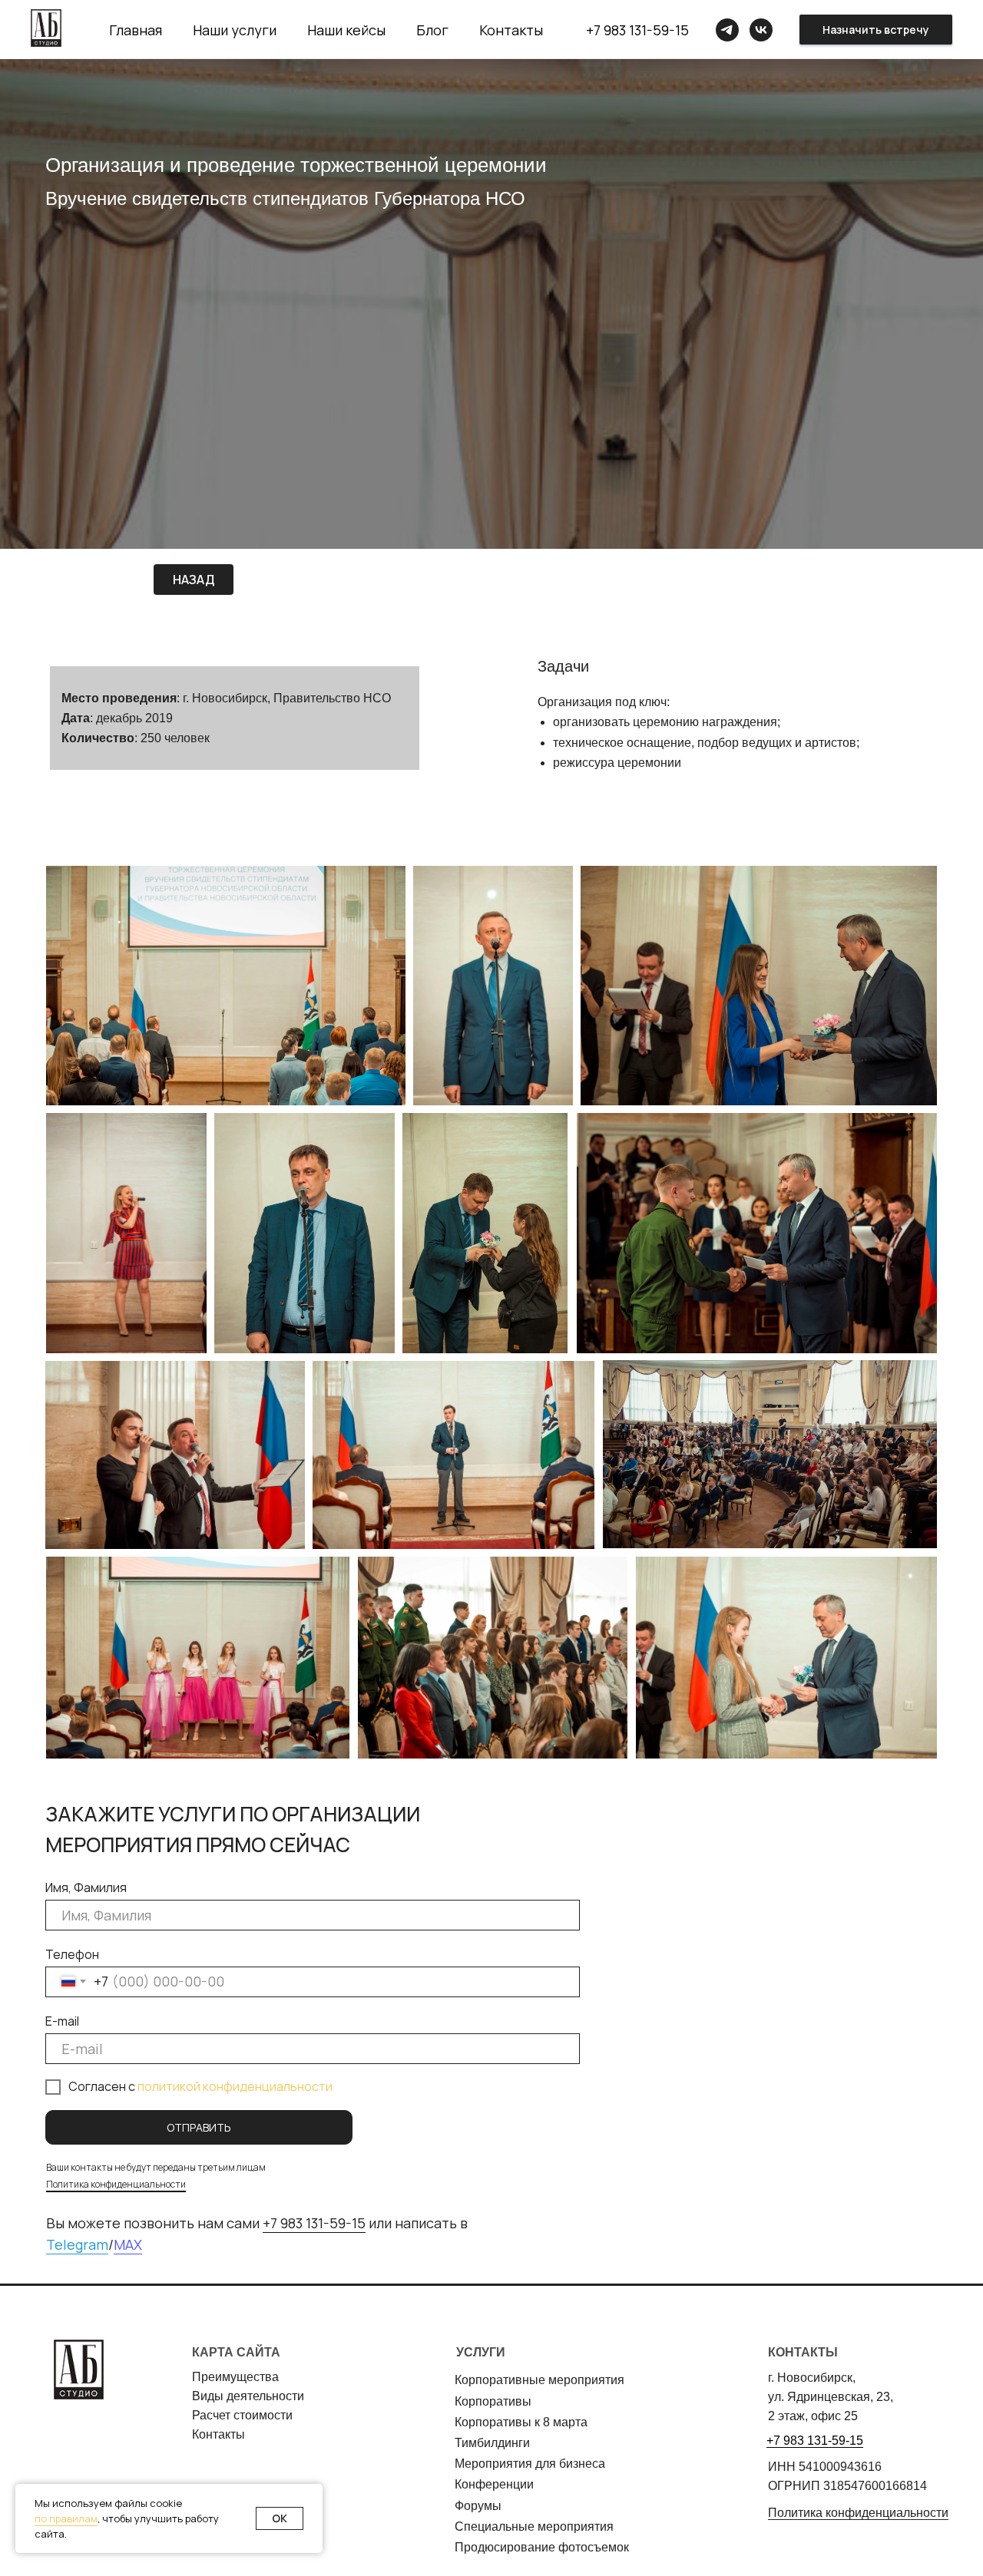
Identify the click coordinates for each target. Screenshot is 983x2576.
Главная (136, 30)
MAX (128, 2244)
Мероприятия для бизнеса (530, 2464)
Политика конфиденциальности (116, 2184)
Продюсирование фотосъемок (542, 2547)
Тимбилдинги (492, 2443)
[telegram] (727, 30)
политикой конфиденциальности (235, 2086)
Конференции (494, 2484)
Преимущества (235, 2377)
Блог (432, 30)
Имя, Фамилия (86, 1887)
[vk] (761, 30)
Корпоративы (493, 2401)
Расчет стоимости (242, 2415)
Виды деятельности (248, 2396)
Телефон (72, 1954)
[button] (876, 30)
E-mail (62, 2021)
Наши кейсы (346, 30)
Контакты (511, 30)
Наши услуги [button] (235, 30)
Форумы (478, 2506)
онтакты (222, 2434)
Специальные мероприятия (534, 2526)
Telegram (77, 2244)
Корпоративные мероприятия (539, 2380)
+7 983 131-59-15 (637, 30)
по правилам (66, 2518)
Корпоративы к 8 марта (521, 2422)
